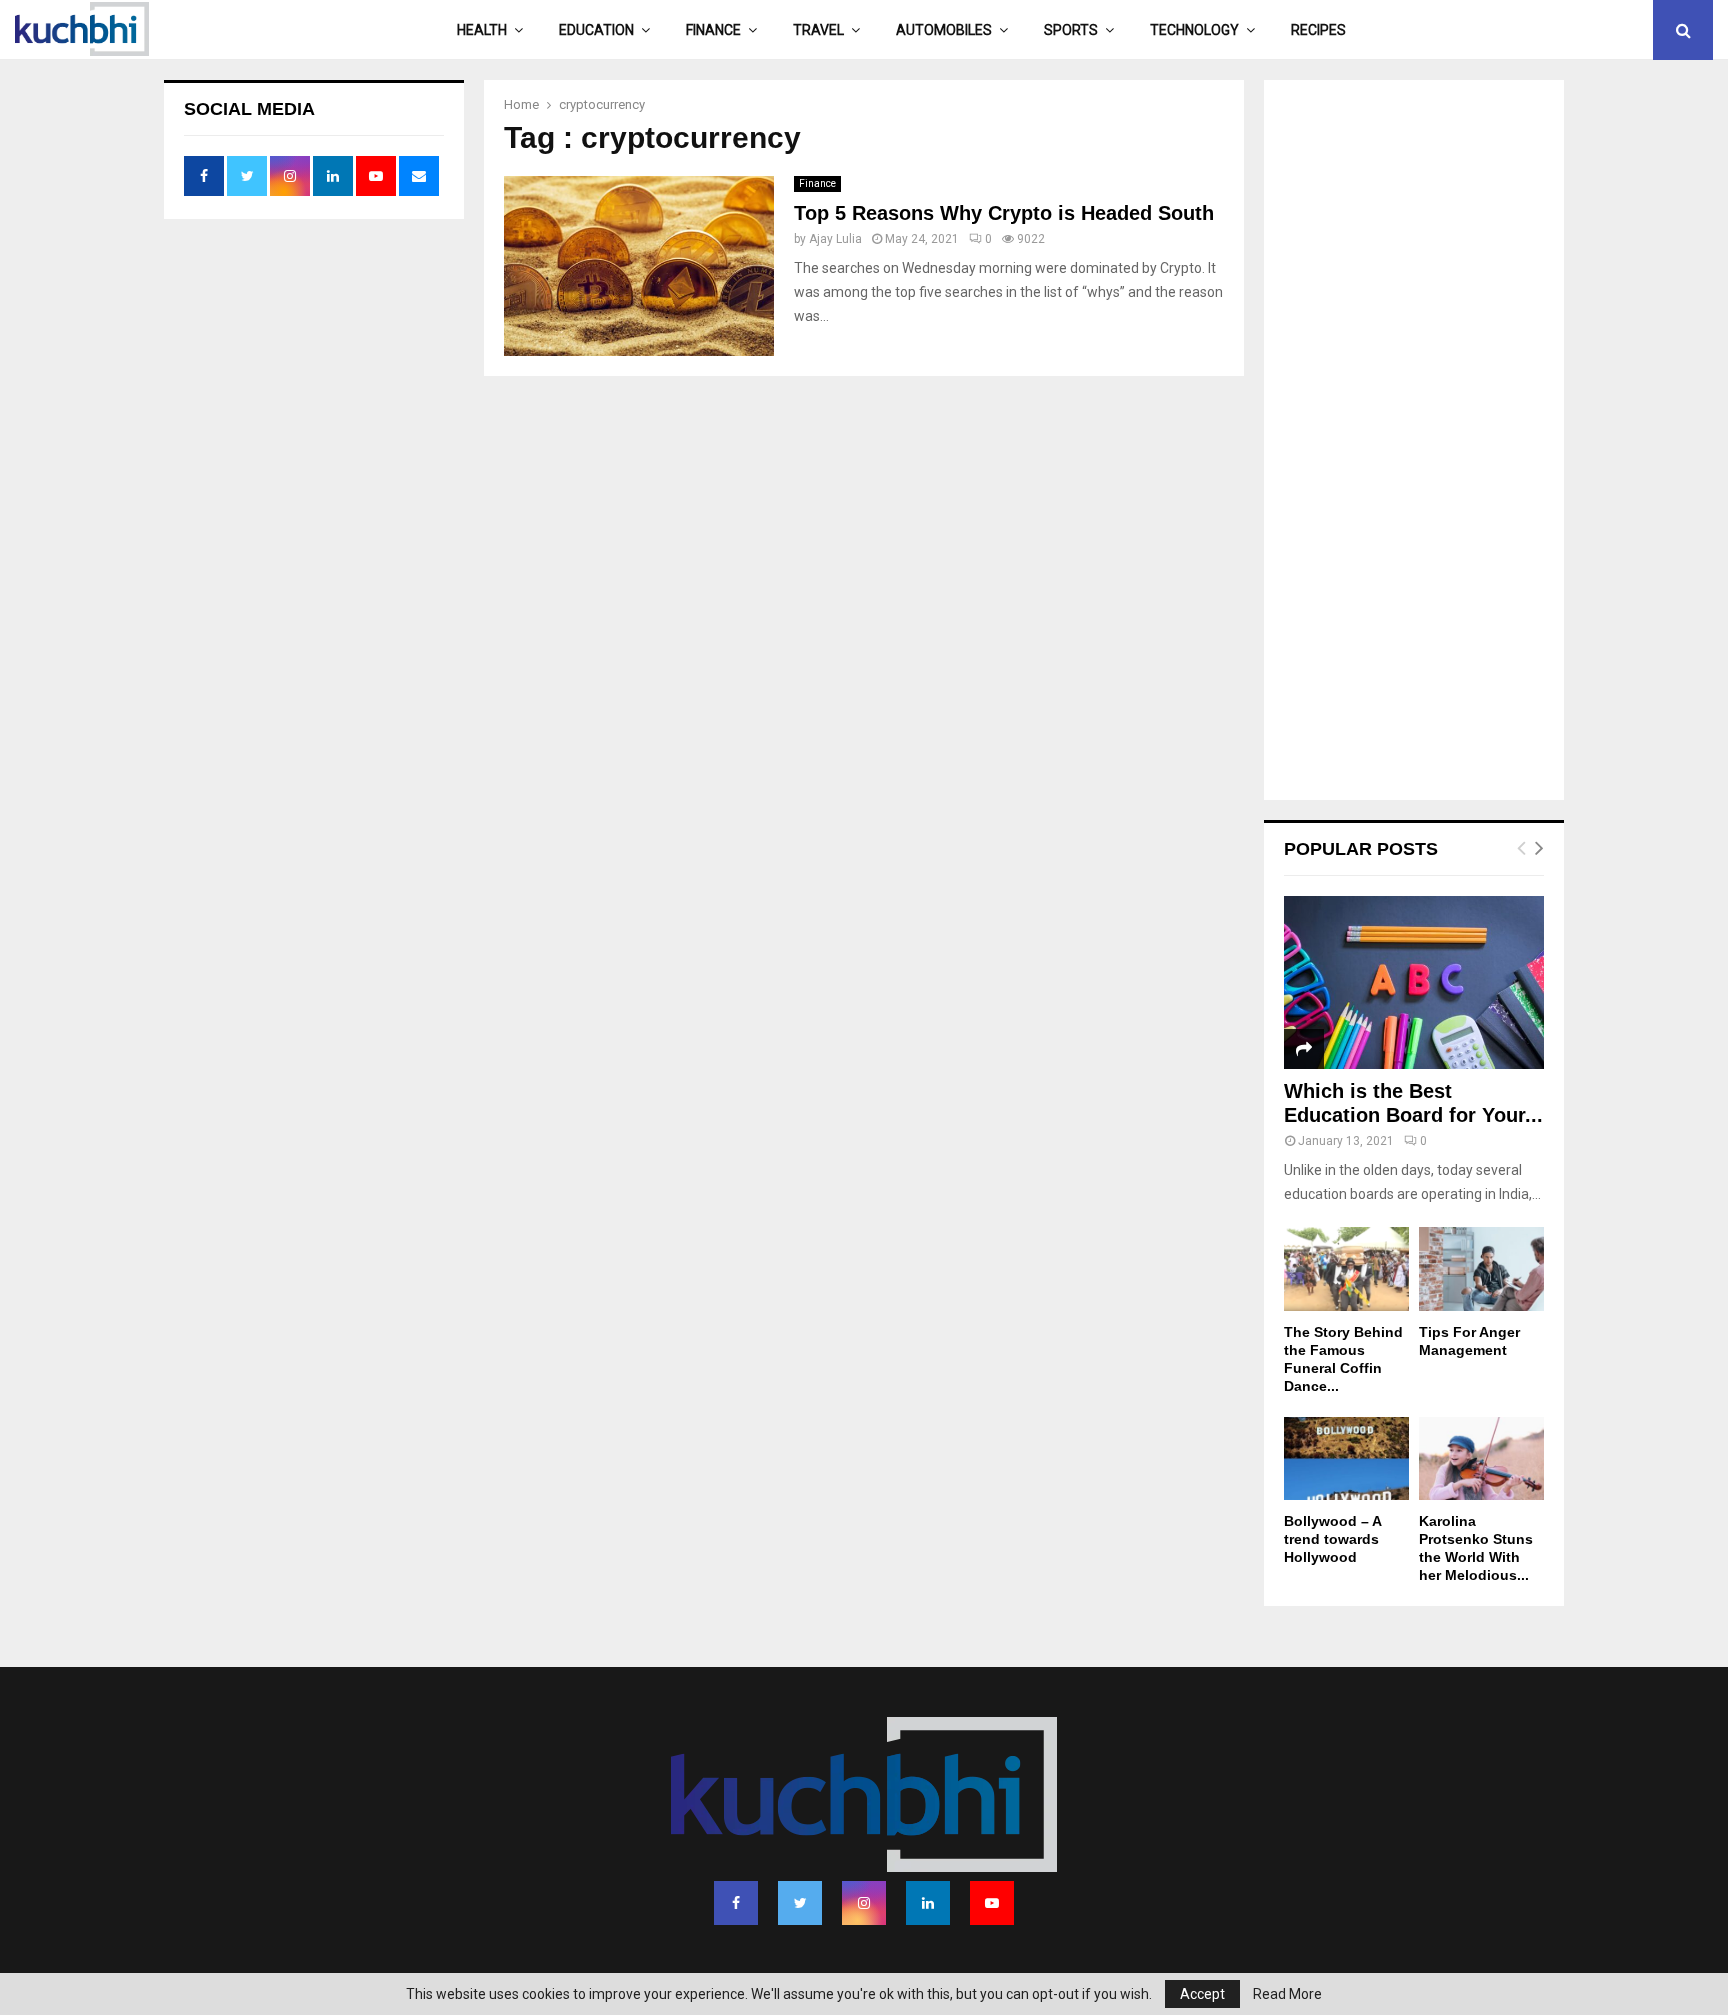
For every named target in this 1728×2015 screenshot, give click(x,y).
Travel (818, 30)
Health (482, 30)
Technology (1194, 30)
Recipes (1318, 30)
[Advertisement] (1414, 442)
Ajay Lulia (835, 239)
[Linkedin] (928, 1903)
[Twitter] (800, 1903)
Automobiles (944, 30)
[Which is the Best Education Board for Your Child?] (1414, 982)
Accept (1202, 1994)
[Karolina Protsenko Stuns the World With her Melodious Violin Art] (1481, 1458)
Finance (713, 30)
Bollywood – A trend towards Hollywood (1332, 1539)
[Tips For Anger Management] (1481, 1268)
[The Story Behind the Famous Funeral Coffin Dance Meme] (1346, 1268)
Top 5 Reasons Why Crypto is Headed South (1004, 213)
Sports (1071, 30)
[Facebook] (736, 1903)
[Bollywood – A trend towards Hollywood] (1346, 1458)
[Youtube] (992, 1903)
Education (596, 30)
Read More (1287, 1994)
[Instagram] (864, 1903)
